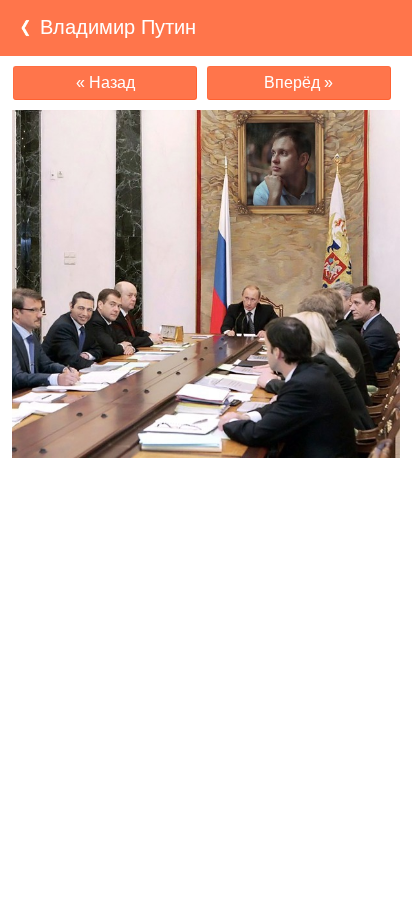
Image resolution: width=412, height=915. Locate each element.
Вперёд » (298, 82)
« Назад (105, 82)
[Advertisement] (206, 497)
